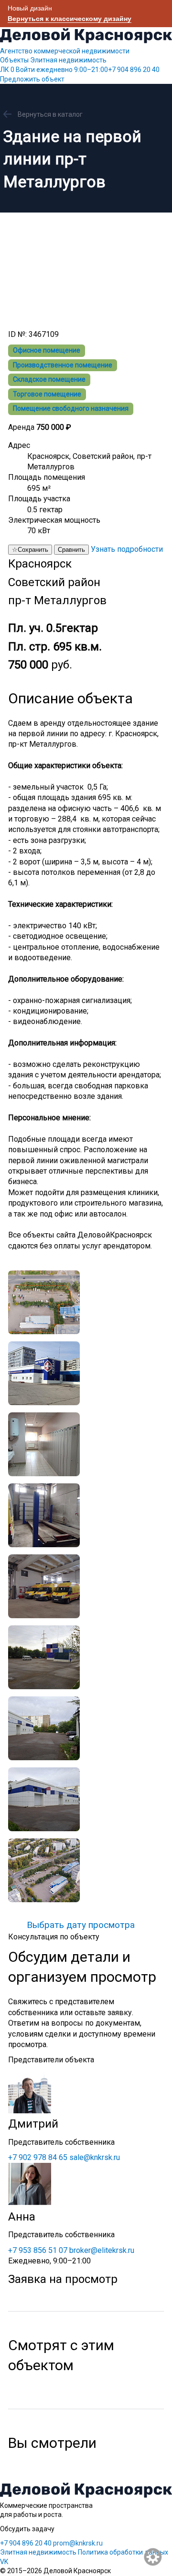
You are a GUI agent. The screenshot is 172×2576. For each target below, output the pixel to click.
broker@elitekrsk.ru (102, 2250)
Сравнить (71, 550)
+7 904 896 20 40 (98, 70)
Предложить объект (32, 79)
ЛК (7, 70)
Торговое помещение (47, 394)
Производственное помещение (63, 365)
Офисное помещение (47, 350)
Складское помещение (49, 379)
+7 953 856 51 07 (38, 2250)
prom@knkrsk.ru (78, 2543)
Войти (25, 70)
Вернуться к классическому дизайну (70, 19)
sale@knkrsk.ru (95, 2157)
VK (4, 2562)
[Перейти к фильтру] (153, 2557)
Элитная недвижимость (68, 60)
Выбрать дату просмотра (81, 1925)
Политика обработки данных (123, 2552)
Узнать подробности (127, 549)
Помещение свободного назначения (71, 408)
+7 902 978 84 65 (38, 2157)
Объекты (14, 60)
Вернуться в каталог (50, 114)
